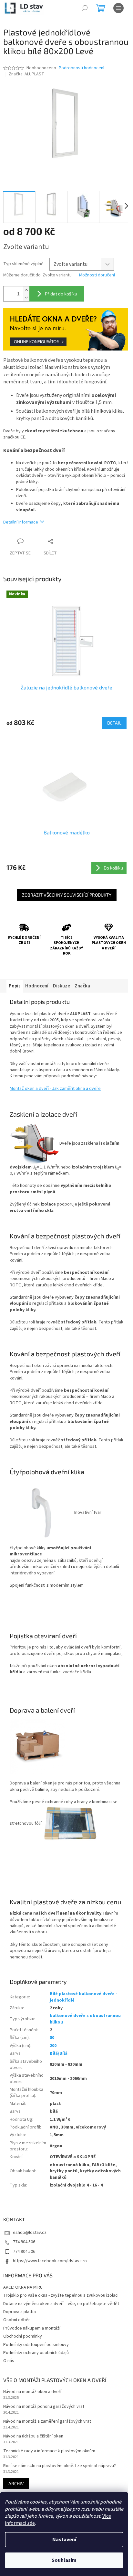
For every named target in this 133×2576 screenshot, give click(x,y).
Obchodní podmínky (23, 2336)
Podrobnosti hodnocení (82, 68)
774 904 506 (24, 2242)
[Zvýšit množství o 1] (26, 290)
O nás (9, 2361)
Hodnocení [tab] (37, 986)
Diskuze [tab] (61, 986)
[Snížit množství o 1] (26, 298)
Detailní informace (21, 522)
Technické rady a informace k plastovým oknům (49, 2451)
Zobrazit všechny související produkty (67, 895)
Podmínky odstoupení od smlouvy (36, 2345)
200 (53, 2046)
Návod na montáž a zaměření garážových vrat (47, 2422)
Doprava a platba (20, 2312)
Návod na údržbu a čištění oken (33, 2436)
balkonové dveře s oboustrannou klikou (85, 2019)
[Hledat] (85, 8)
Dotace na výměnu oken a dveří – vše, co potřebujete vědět (61, 2304)
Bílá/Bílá (59, 2053)
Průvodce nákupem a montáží (32, 2328)
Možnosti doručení (97, 275)
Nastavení (64, 2540)
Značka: (26, 74)
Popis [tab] (15, 986)
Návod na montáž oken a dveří (32, 2392)
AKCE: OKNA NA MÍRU (23, 2287)
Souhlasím (64, 2560)
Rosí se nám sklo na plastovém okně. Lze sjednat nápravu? (60, 2466)
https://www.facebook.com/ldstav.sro (50, 2261)
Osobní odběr (17, 2320)
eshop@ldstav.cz (30, 2233)
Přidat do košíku (61, 294)
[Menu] (118, 8)
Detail (114, 723)
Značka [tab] (82, 986)
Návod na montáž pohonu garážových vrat (44, 2407)
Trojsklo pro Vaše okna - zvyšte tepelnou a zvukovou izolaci (61, 2295)
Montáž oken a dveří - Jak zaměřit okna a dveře (55, 1089)
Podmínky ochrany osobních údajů (36, 2353)
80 (52, 2038)
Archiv (16, 2483)
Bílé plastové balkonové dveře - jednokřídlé (83, 1997)
